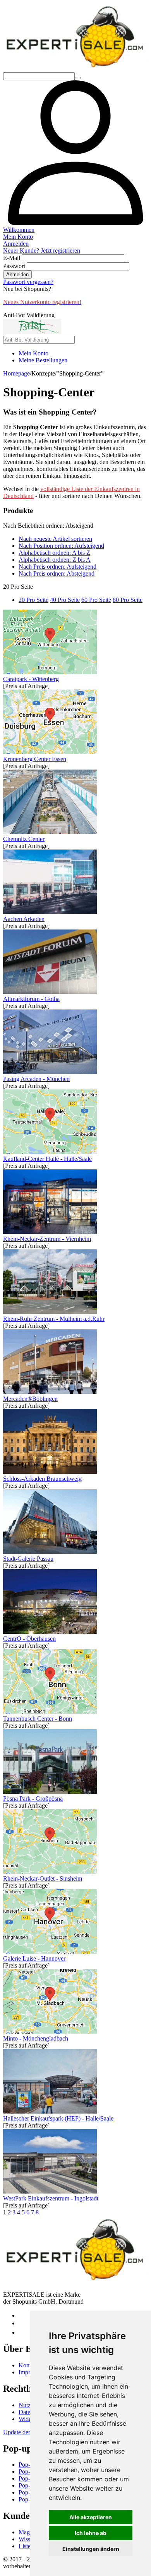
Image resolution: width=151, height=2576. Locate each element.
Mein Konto (33, 353)
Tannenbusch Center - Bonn (38, 1719)
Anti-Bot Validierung (29, 315)
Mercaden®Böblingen (30, 1399)
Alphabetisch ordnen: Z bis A (55, 560)
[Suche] (78, 78)
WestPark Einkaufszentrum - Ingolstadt (51, 2198)
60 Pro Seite (96, 600)
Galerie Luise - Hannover (34, 1958)
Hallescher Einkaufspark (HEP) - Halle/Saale (58, 2118)
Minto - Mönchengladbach (36, 2038)
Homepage (16, 373)
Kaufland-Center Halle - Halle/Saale (47, 1159)
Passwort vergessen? (28, 282)
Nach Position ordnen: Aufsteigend (61, 546)
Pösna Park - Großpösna (33, 1799)
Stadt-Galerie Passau (28, 1559)
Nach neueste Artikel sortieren (55, 539)
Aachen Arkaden (24, 919)
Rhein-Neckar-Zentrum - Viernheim (47, 1239)
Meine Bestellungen (43, 360)
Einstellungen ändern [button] (91, 2549)
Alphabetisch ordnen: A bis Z (54, 553)
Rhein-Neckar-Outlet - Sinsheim (43, 1878)
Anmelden (17, 274)
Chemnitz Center (24, 839)
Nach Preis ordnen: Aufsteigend (57, 567)
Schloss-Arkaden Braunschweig (42, 1479)
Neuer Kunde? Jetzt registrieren (42, 251)
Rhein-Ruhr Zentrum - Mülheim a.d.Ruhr (54, 1319)
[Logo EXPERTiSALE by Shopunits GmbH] (75, 69)
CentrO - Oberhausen (29, 1639)
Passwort (14, 266)
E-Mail (12, 258)
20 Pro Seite (33, 600)
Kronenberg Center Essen (35, 759)
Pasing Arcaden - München (36, 1079)
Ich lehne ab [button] (91, 2533)
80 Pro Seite (128, 600)
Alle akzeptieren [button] (91, 2517)
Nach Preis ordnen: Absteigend (57, 573)
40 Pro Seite (65, 600)
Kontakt (28, 2365)
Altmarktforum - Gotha (31, 999)
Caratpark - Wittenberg (31, 679)
